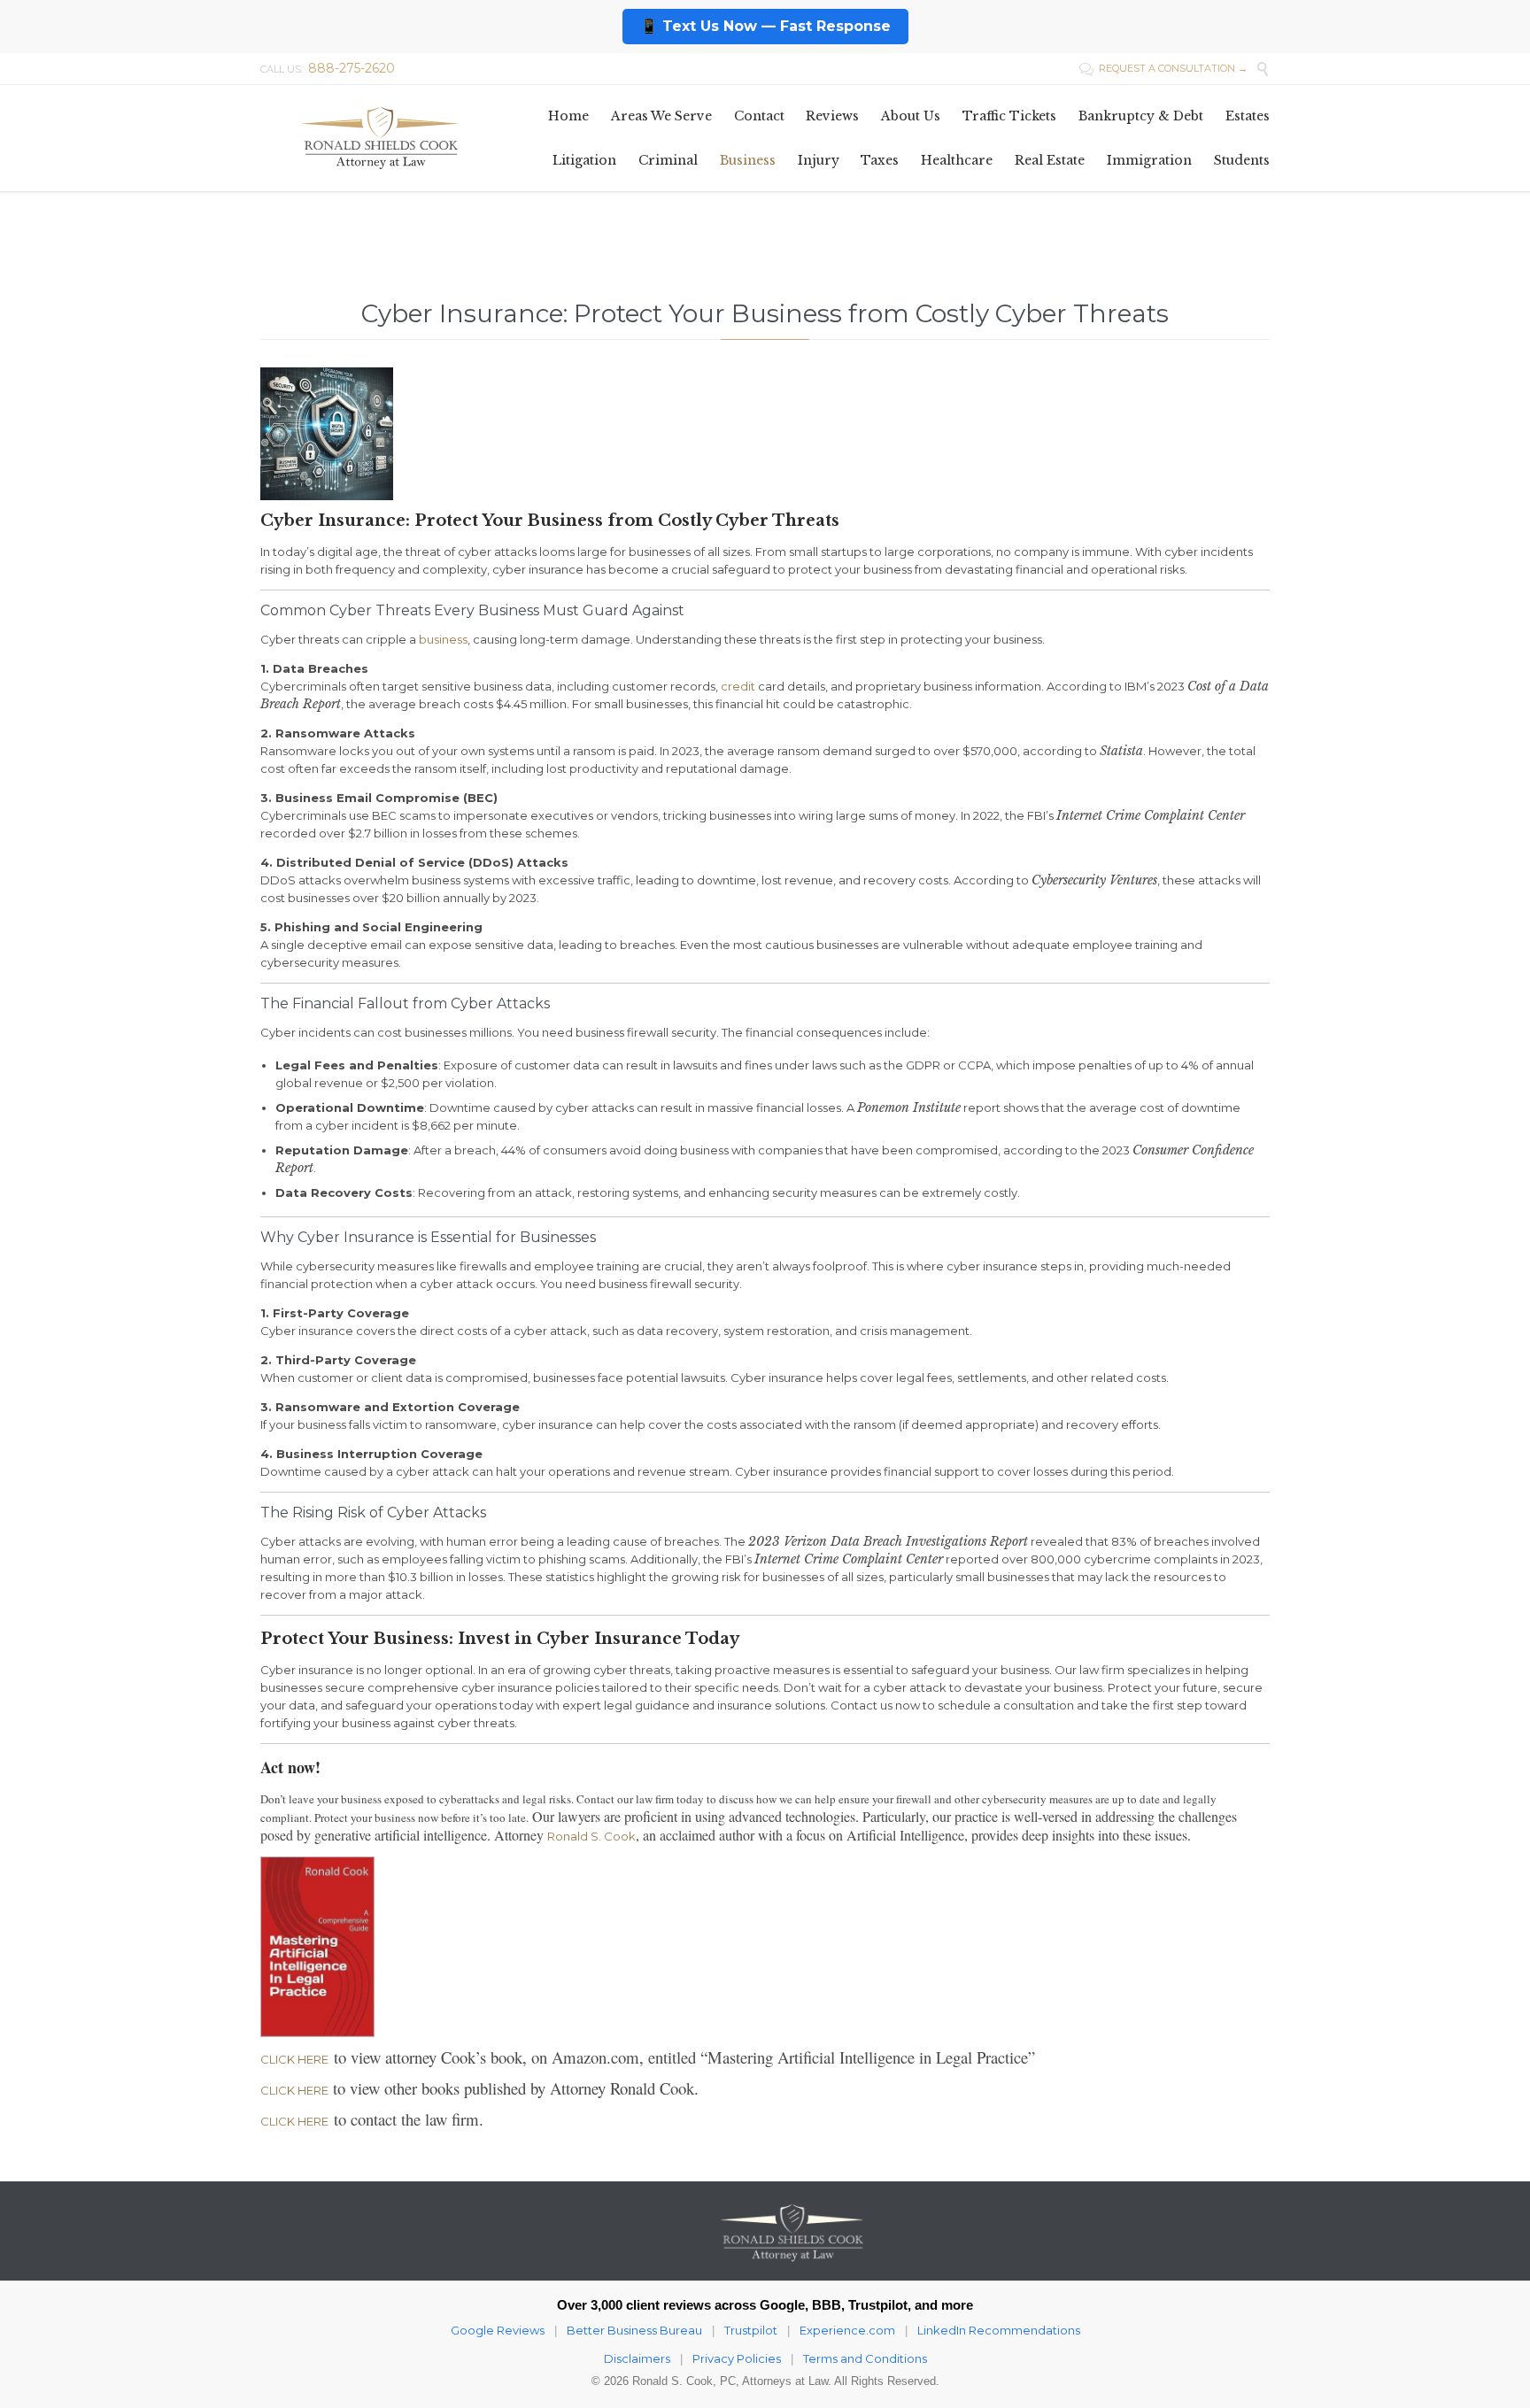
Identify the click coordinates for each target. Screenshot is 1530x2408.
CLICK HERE (294, 2059)
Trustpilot (751, 2330)
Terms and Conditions (865, 2358)
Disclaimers (637, 2358)
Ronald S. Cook (591, 1836)
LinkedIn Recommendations (999, 2330)
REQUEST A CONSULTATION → (1163, 68)
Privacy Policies (737, 2358)
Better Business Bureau (634, 2330)
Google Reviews (498, 2330)
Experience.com (847, 2330)
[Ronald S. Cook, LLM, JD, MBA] (380, 138)
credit (738, 686)
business (443, 639)
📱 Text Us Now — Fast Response (765, 26)
